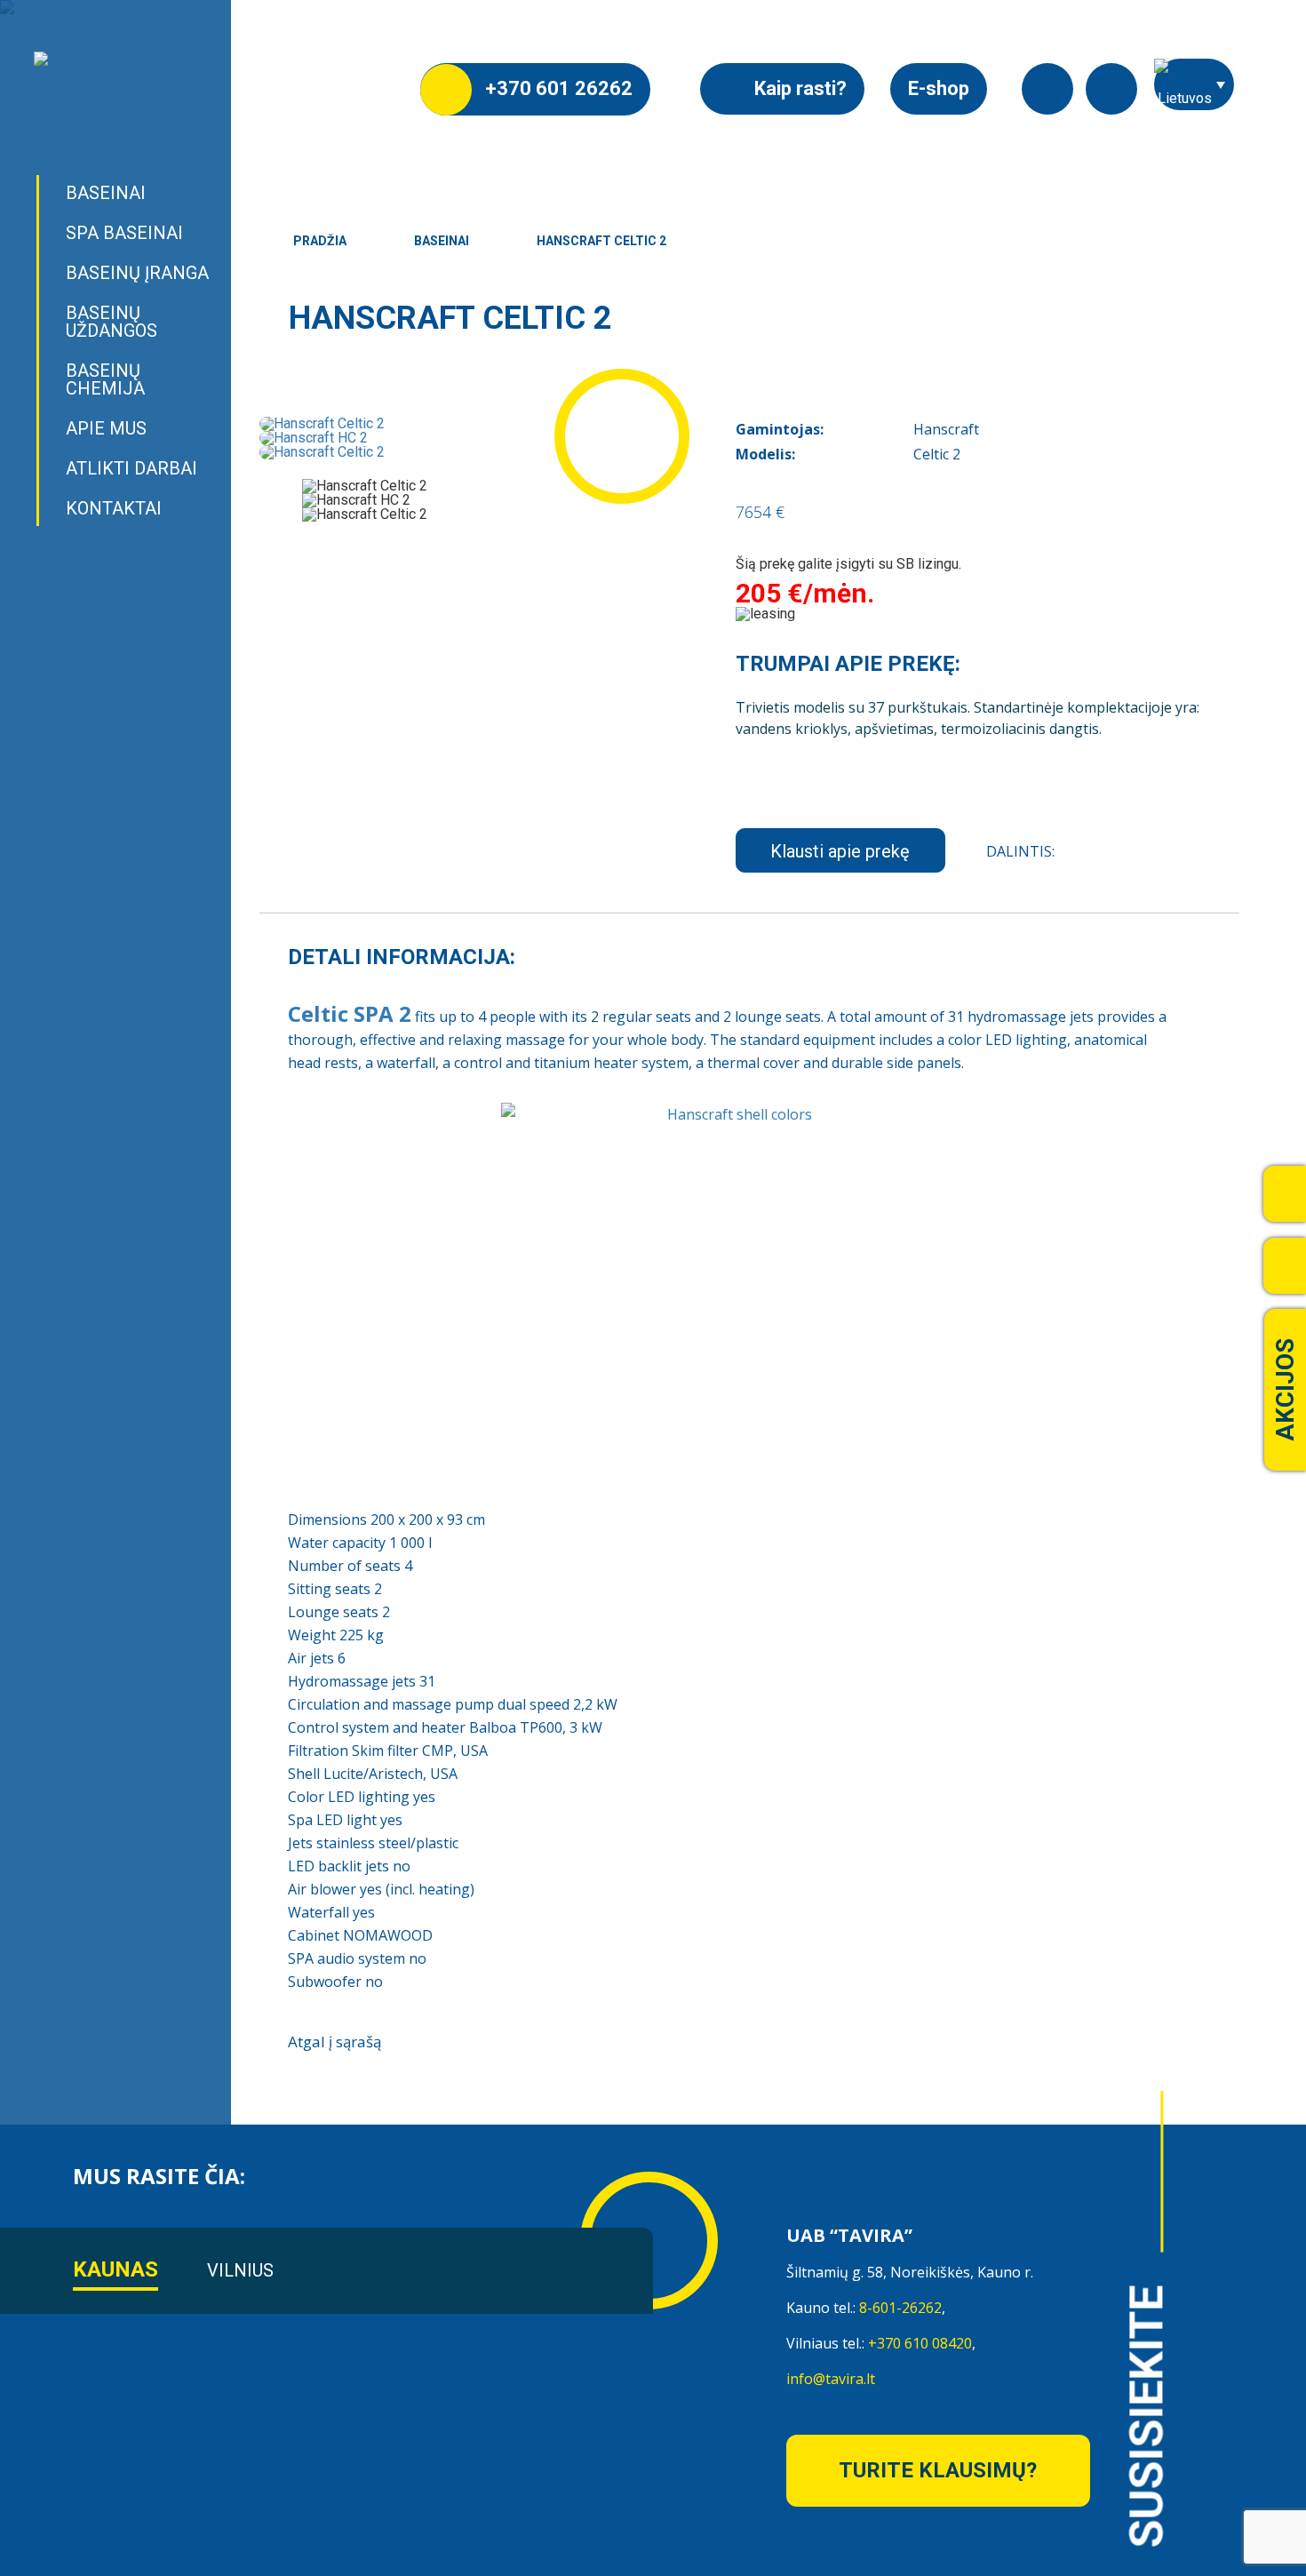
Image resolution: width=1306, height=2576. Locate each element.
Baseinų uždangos (111, 322)
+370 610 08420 (920, 2343)
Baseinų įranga (137, 273)
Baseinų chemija (105, 379)
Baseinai (106, 193)
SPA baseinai (124, 233)
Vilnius (240, 2270)
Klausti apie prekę (840, 851)
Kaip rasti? (798, 88)
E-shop (939, 88)
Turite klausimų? (938, 2470)
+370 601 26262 (557, 88)
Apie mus (106, 428)
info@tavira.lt (831, 2379)
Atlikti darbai (131, 468)
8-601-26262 (900, 2308)
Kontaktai (114, 508)
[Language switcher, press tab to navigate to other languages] (1194, 84)
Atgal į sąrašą (334, 2042)
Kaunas (115, 2269)
